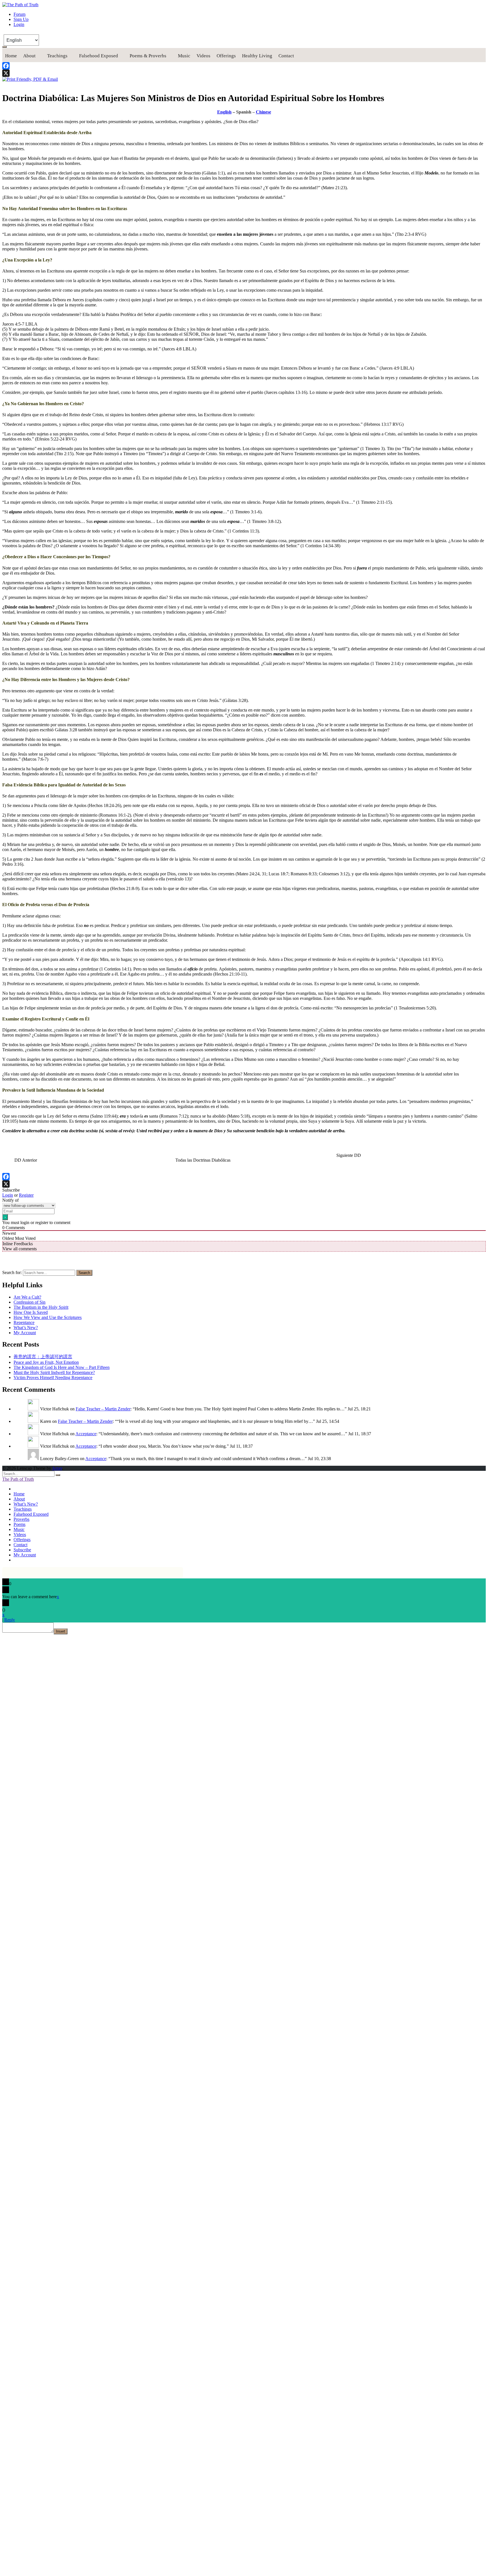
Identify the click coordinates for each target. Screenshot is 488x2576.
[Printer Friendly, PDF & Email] (30, 79)
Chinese (263, 112)
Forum (19, 14)
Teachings (57, 56)
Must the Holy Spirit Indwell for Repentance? (54, 1372)
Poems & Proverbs (148, 56)
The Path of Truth (18, 1479)
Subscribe (22, 1550)
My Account (25, 1333)
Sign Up (21, 19)
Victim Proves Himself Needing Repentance (53, 1378)
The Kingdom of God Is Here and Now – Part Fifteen (62, 1367)
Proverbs (21, 1519)
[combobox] (49, 1273)
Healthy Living (257, 56)
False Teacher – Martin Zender (103, 1409)
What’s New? (26, 1328)
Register (26, 1195)
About (29, 56)
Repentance (24, 1322)
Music (184, 56)
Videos (203, 56)
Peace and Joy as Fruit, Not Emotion (46, 1362)
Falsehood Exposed (99, 56)
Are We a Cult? (27, 1297)
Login (19, 24)
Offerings (226, 56)
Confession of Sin (30, 1302)
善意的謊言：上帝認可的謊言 (43, 1357)
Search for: (12, 1272)
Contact (286, 56)
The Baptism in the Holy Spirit (41, 1307)
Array (57, 1468)
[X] (244, 73)
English (224, 112)
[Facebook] (244, 66)
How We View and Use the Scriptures (48, 1317)
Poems (19, 1524)
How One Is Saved (31, 1312)
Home (11, 56)
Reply (10, 1620)
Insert (61, 1631)
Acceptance (86, 1434)
